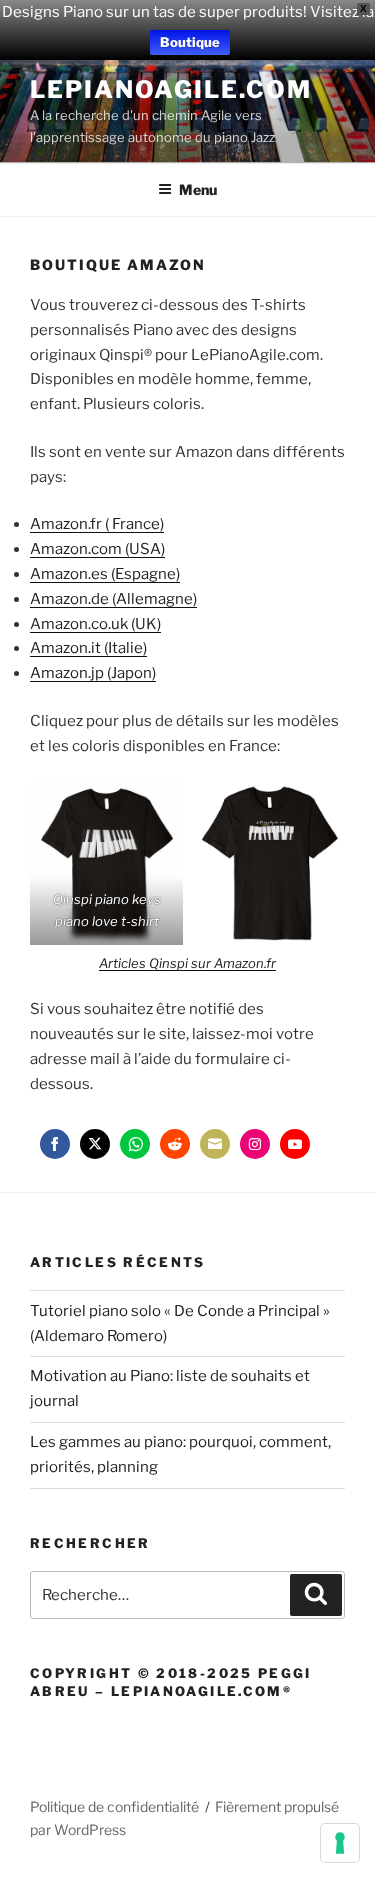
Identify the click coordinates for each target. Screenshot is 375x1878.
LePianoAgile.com (171, 89)
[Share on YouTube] (295, 1144)
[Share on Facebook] (55, 1144)
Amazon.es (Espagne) (105, 574)
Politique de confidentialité (114, 1806)
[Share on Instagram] (255, 1144)
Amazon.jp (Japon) (93, 673)
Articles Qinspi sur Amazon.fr (187, 963)
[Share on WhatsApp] (135, 1144)
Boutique (190, 42)
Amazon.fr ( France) (97, 524)
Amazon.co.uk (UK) (95, 624)
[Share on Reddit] (175, 1144)
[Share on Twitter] (95, 1144)
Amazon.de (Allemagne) (113, 599)
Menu (198, 189)
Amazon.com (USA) (97, 549)
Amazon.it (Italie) (88, 648)
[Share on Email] (215, 1144)
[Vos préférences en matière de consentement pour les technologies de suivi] (340, 1843)
